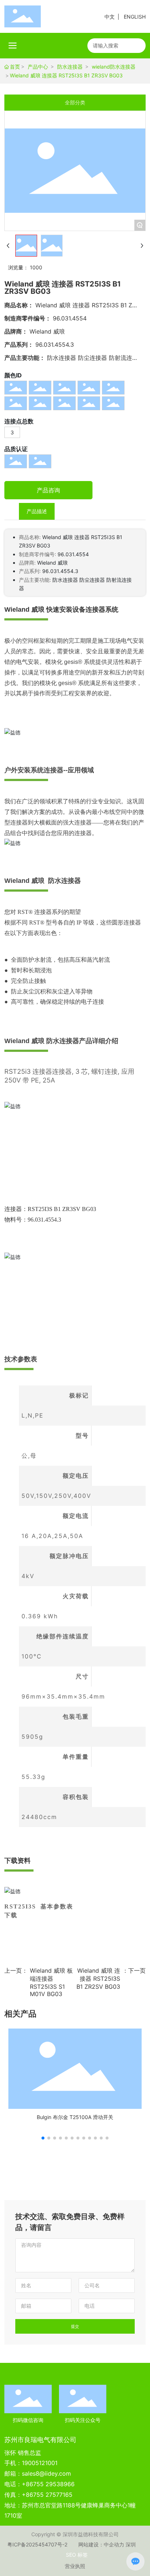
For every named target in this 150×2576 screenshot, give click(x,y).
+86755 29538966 (48, 2484)
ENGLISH (135, 17)
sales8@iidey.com (46, 2473)
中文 (110, 17)
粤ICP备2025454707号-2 (37, 2544)
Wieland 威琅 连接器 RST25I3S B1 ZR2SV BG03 (98, 1979)
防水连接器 (70, 67)
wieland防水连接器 (114, 67)
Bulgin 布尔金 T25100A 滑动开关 (75, 2117)
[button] (43, 2138)
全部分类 (75, 103)
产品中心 (38, 67)
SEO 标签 (77, 2555)
